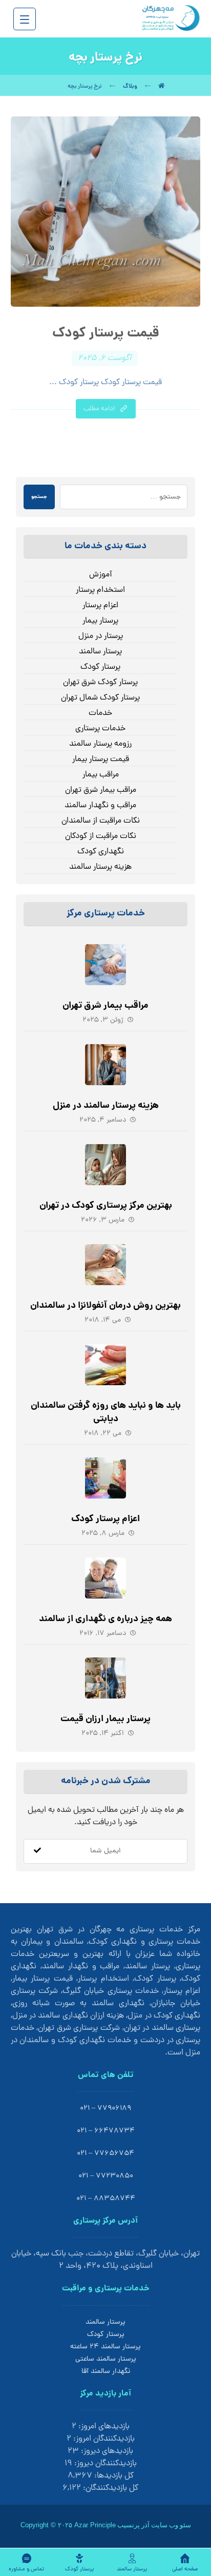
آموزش (101, 575)
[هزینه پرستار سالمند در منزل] (105, 1065)
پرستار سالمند (100, 652)
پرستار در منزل (101, 636)
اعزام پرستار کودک (105, 1519)
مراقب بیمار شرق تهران (101, 790)
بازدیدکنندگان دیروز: (104, 2464)
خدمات (100, 713)
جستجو (39, 497)
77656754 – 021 (105, 2154)
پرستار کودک (100, 667)
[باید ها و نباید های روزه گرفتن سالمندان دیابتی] (105, 1365)
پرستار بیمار (100, 621)
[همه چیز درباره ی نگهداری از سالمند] (105, 1578)
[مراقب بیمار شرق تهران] (105, 965)
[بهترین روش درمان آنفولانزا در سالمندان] (105, 1265)
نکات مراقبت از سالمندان (101, 821)
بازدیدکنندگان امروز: (103, 2439)
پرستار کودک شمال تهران (100, 698)
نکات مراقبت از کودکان (101, 836)
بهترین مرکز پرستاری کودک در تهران (106, 1206)
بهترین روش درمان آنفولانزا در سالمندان (105, 1306)
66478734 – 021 (106, 2131)
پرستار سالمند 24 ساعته (105, 2347)
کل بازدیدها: (113, 2476)
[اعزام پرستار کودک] (105, 1478)
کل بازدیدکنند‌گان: (110, 2488)
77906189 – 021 (105, 2109)
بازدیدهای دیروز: (106, 2451)
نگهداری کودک (101, 852)
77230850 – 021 (106, 2176)
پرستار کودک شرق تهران (100, 683)
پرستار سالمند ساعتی (106, 2359)
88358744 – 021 (106, 2199)
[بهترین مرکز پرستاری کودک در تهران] (105, 1165)
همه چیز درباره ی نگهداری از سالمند (105, 1619)
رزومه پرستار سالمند (100, 744)
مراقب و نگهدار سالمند (100, 806)
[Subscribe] (37, 1851)
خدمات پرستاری (100, 729)
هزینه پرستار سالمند (100, 867)
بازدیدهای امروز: (103, 2427)
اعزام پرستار (100, 606)
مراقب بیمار (101, 775)
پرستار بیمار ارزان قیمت (105, 1719)
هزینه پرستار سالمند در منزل (106, 1106)
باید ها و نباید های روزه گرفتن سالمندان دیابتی (106, 1412)
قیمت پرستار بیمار (101, 760)
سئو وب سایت (171, 2525)
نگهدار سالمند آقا (106, 2372)
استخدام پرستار (100, 590)
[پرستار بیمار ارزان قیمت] (105, 1678)
